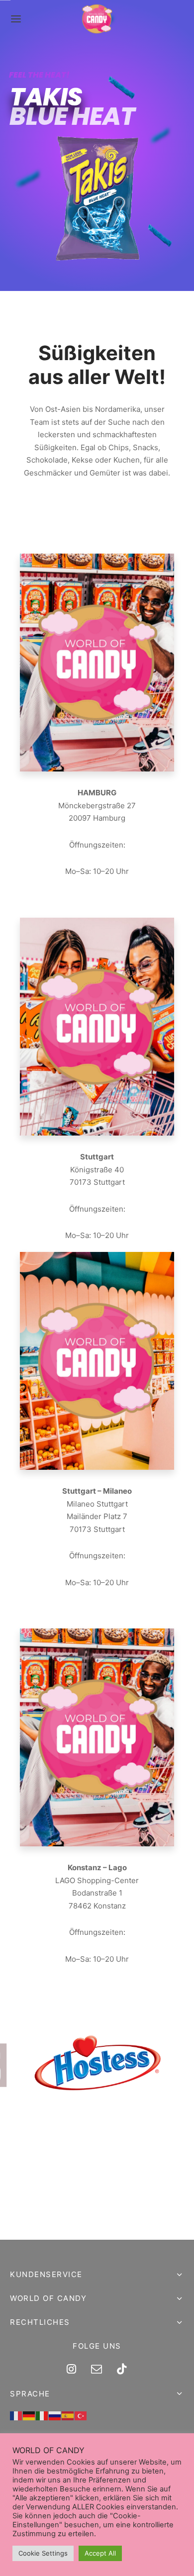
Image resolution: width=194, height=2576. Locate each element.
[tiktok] (122, 2370)
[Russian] (55, 2416)
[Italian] (42, 2416)
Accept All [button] (100, 2553)
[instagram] (71, 2370)
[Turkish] (81, 2416)
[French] (16, 2416)
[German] (29, 2416)
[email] (97, 2370)
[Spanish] (68, 2416)
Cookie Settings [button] (43, 2553)
